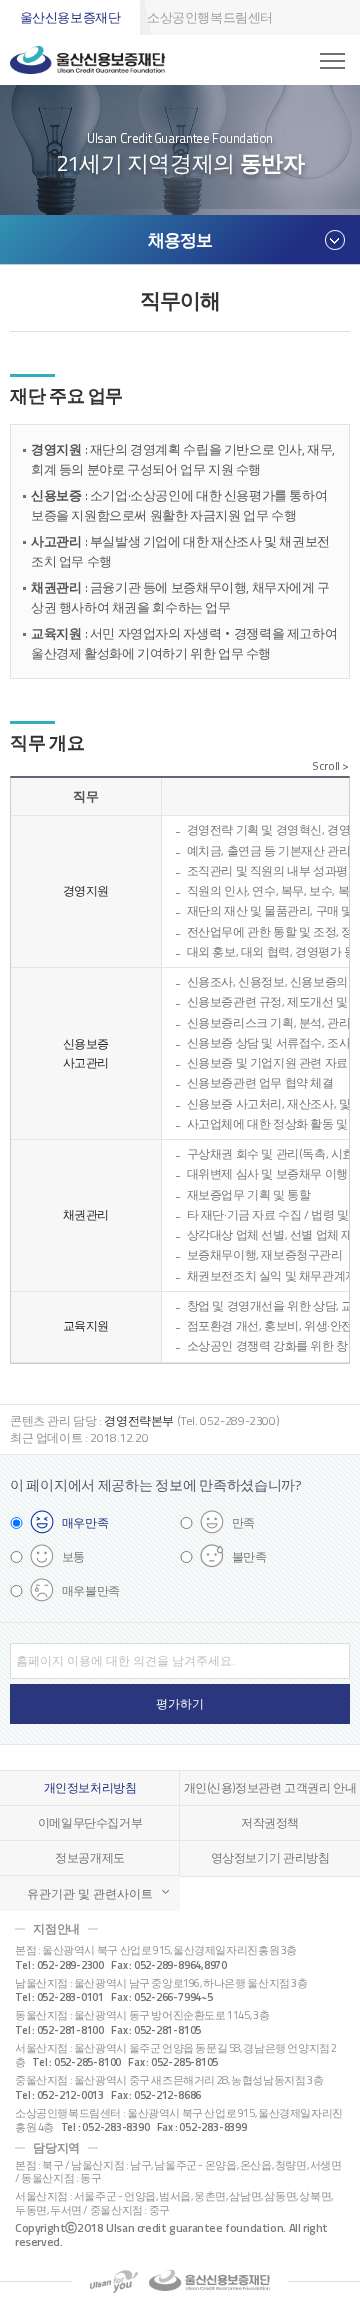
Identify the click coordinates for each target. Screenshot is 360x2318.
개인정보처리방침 (90, 1788)
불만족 (249, 1556)
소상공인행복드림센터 (210, 17)
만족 (243, 1522)
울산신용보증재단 (70, 17)
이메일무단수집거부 (90, 1823)
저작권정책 (270, 1823)
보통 (73, 1556)
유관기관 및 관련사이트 (90, 1893)
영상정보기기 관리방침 (270, 1858)
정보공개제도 (90, 1858)
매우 (85, 1522)
